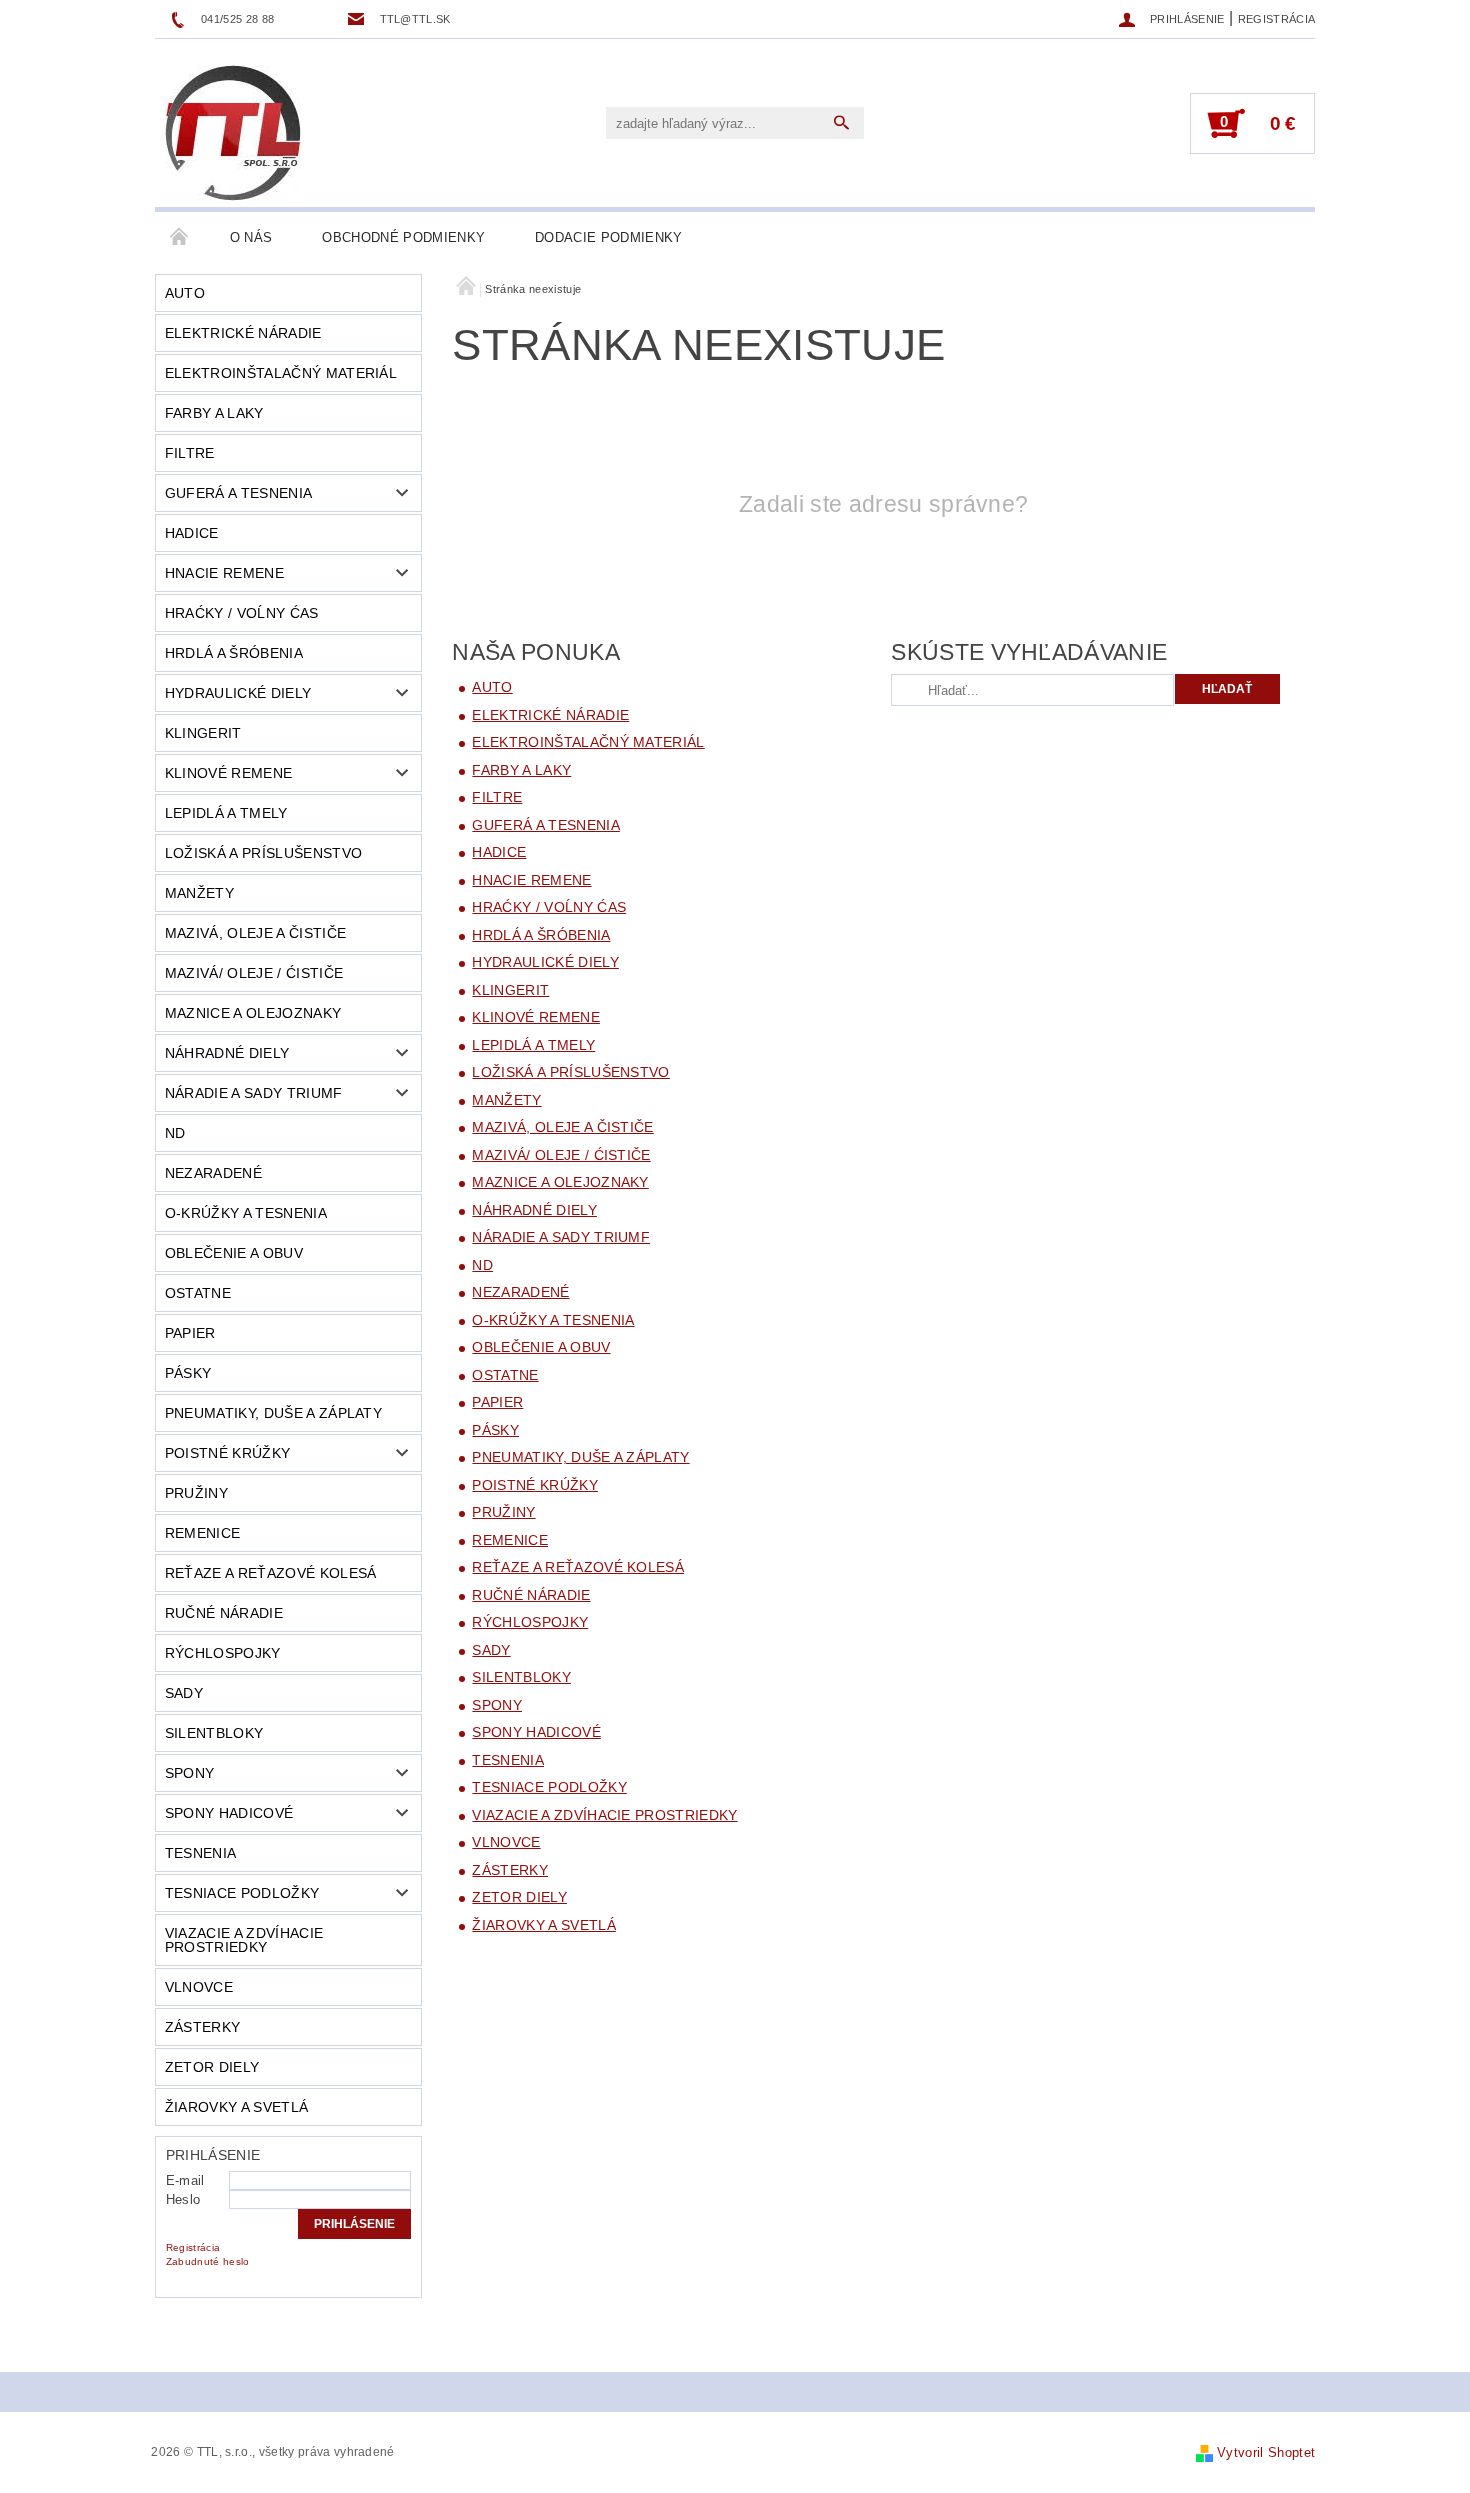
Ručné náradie (224, 1613)
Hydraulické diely (238, 693)
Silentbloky (214, 1733)
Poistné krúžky (227, 1453)
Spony (190, 1773)
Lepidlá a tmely (226, 813)
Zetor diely (212, 2067)
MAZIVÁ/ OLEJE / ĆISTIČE (254, 973)
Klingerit (203, 733)
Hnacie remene (224, 573)
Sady (184, 1693)
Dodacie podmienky (608, 237)
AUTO (185, 293)
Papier (190, 1333)
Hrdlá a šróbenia (234, 653)
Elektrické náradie (243, 333)
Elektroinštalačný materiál (281, 373)
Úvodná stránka (180, 238)
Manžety (199, 893)
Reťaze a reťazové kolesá (271, 1573)
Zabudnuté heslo (208, 2261)
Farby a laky (214, 413)
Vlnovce (199, 1987)
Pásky (188, 1373)
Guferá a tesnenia (238, 493)
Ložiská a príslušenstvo (263, 853)
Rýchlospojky (223, 1653)
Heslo (183, 2199)
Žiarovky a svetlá (236, 2107)
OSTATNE (198, 1293)
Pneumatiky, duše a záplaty (273, 1413)
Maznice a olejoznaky (253, 1013)
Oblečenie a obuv (234, 1253)
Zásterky (203, 2027)
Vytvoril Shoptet (1266, 2452)
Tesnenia (201, 1853)
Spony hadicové (229, 1813)
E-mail (185, 2180)
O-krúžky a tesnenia (246, 1213)
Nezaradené (213, 1173)
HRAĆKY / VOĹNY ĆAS (242, 613)
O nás (251, 237)
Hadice (192, 533)
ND (175, 1133)
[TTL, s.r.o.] (233, 133)
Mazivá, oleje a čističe (255, 933)
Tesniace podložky (242, 1893)
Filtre (190, 453)
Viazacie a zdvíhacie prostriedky (244, 1940)
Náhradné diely (227, 1053)
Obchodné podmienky (403, 237)
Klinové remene (228, 773)
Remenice (203, 1533)
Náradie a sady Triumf (254, 1093)
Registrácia (1277, 19)
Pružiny (196, 1493)
